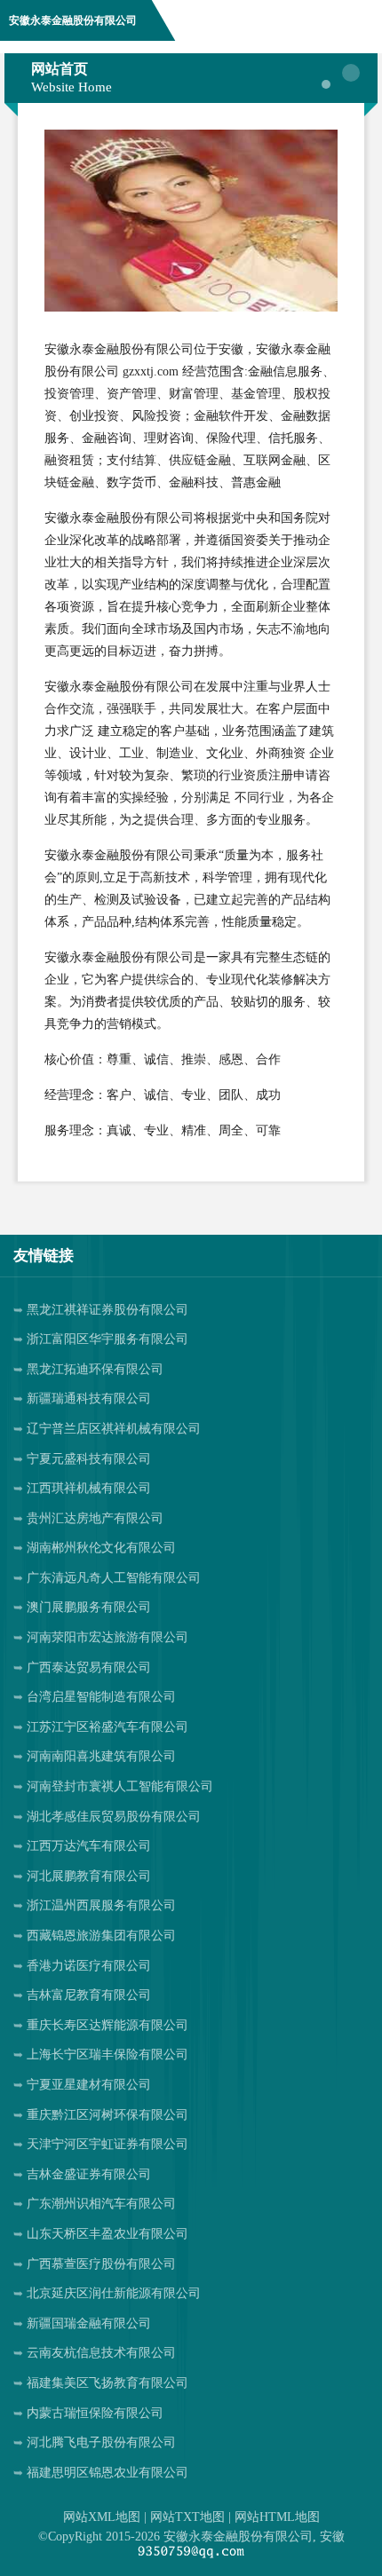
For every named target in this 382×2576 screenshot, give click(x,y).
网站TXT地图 (187, 2517)
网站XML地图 (102, 2517)
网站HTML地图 (277, 2517)
